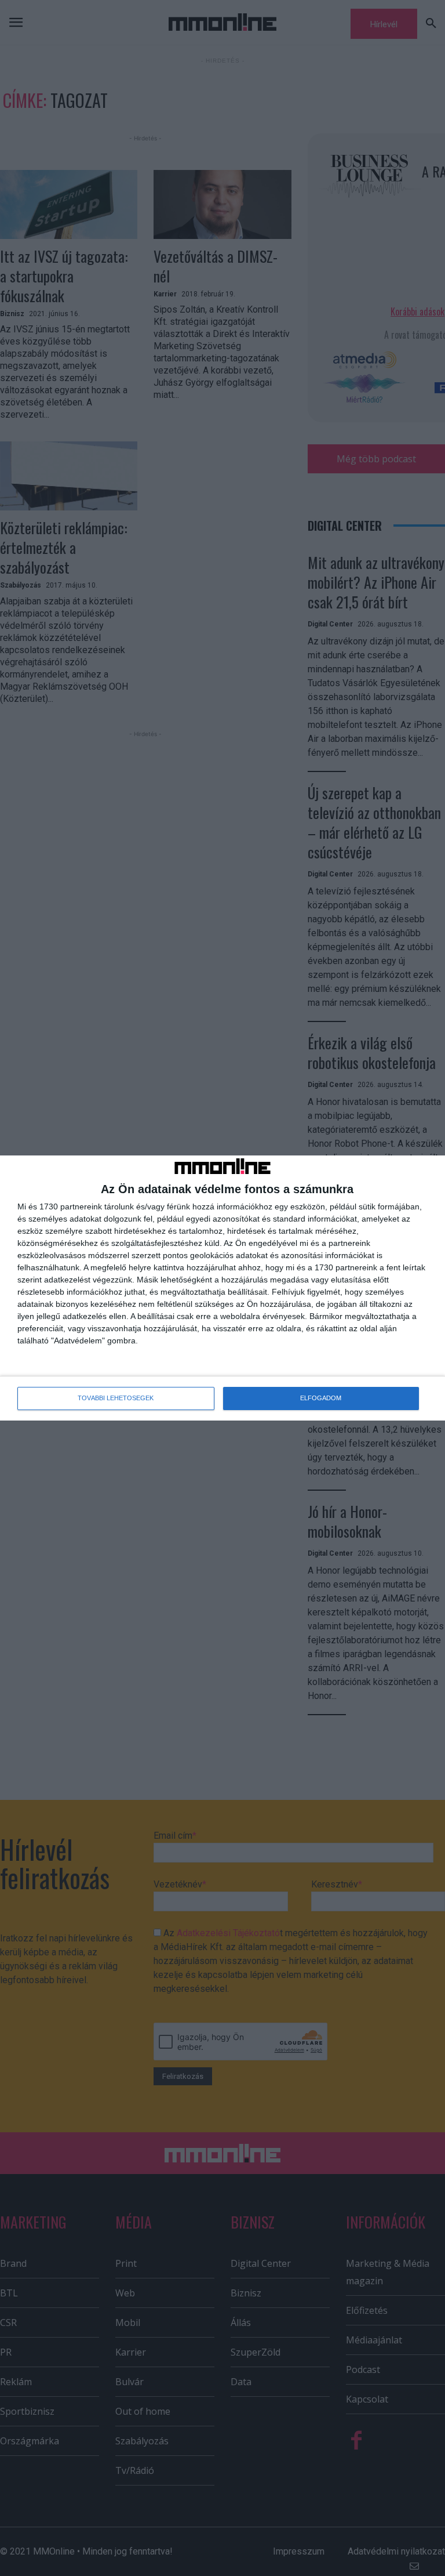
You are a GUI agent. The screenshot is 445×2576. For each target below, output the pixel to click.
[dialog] (222, 1288)
